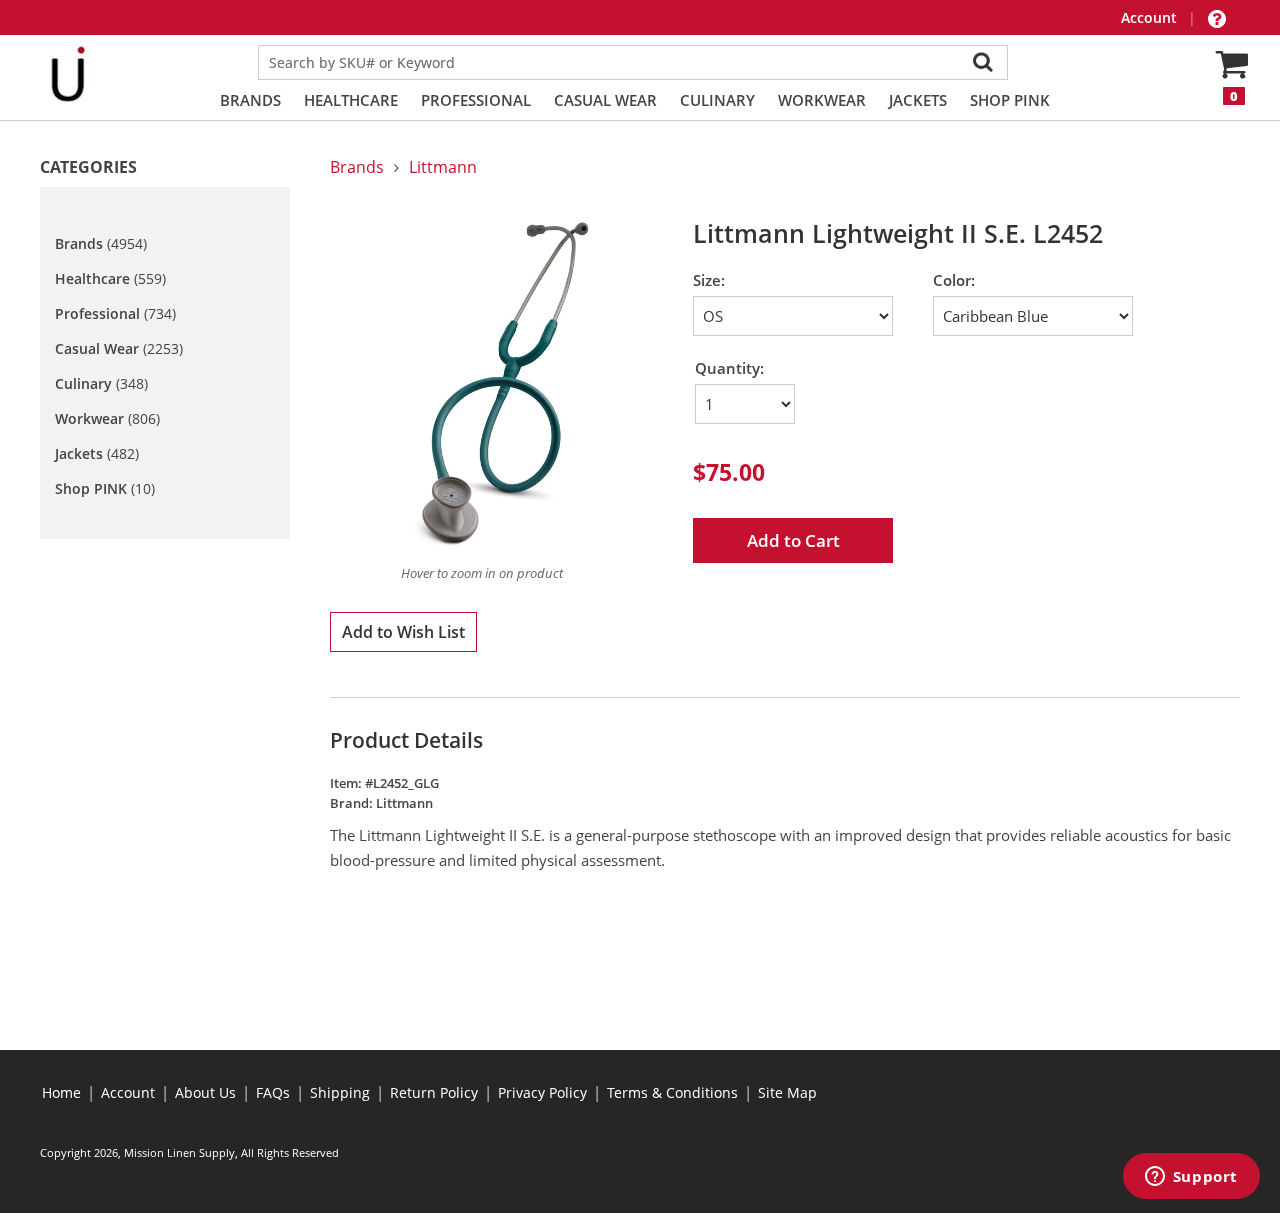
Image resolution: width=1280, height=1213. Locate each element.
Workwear (822, 100)
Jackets (918, 100)
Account (1151, 17)
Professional (476, 100)
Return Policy (434, 1092)
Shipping (340, 1092)
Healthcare (351, 100)
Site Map (787, 1092)
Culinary (717, 100)
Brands (250, 100)
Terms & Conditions (672, 1092)
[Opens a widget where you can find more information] (1191, 1178)
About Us (205, 1092)
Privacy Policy (542, 1092)
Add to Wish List (403, 632)
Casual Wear (605, 100)
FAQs (273, 1092)
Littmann (443, 167)
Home (61, 1092)
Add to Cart (793, 540)
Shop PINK (1010, 100)
